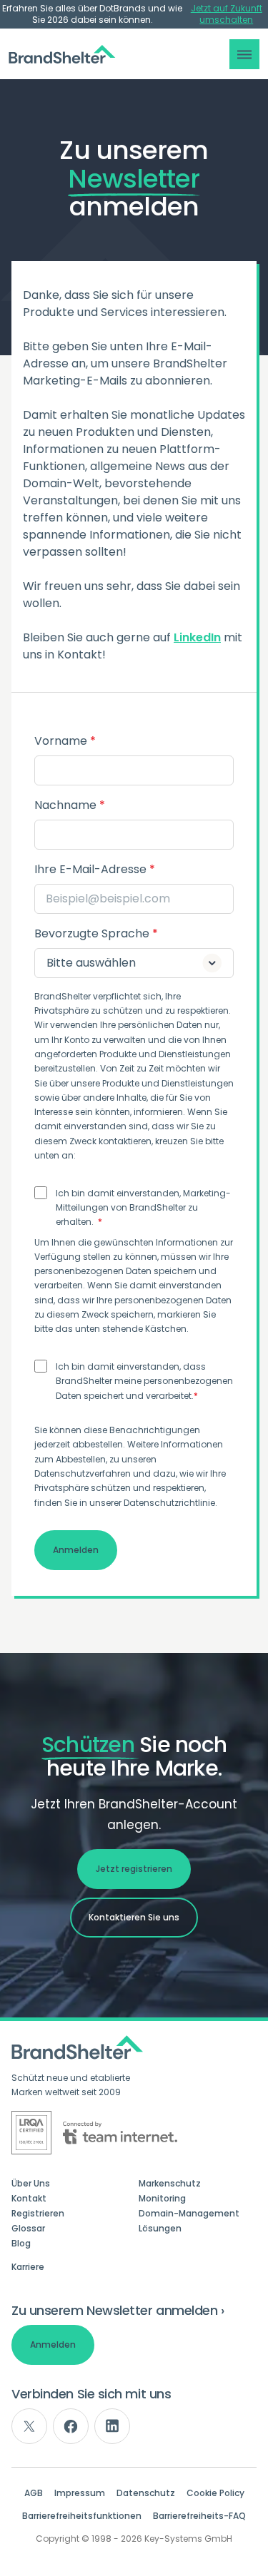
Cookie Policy (215, 2493)
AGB (34, 2493)
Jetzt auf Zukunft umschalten (227, 14)
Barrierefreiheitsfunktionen (82, 2516)
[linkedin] (112, 2426)
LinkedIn (197, 637)
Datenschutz (146, 2493)
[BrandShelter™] (62, 55)
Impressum (80, 2493)
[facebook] (71, 2426)
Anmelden (53, 2345)
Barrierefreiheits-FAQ (199, 2516)
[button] (244, 54)
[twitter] (29, 2426)
